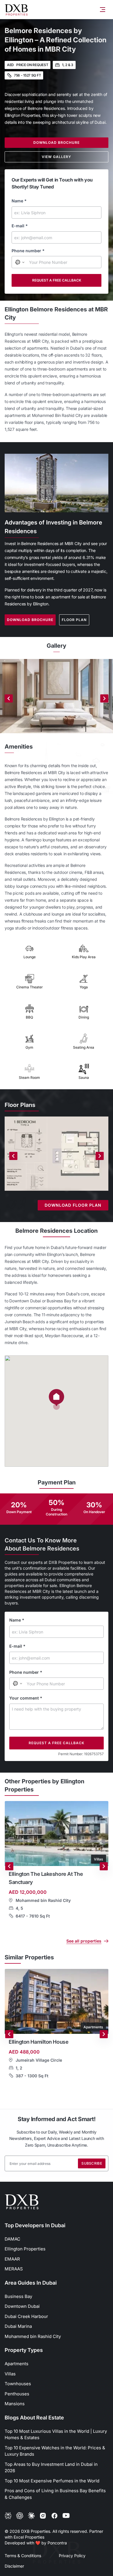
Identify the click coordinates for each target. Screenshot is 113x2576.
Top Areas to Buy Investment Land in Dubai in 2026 (51, 2468)
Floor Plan (74, 620)
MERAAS (14, 2269)
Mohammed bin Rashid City (33, 2336)
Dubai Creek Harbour (26, 2316)
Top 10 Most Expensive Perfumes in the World (52, 2481)
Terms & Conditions (23, 2556)
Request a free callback (57, 280)
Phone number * (28, 251)
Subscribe (92, 2163)
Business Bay (18, 2296)
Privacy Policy (72, 2556)
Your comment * (26, 1698)
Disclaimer (14, 2566)
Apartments (17, 2364)
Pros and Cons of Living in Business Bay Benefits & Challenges (55, 2494)
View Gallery (57, 157)
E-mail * (20, 226)
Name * (19, 201)
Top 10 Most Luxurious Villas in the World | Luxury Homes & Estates (56, 2435)
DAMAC (12, 2239)
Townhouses (18, 2384)
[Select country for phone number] (20, 262)
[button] (57, 1399)
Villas (10, 2374)
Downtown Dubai (22, 2306)
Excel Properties (29, 2537)
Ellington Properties (25, 2249)
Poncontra (57, 2543)
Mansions (15, 2404)
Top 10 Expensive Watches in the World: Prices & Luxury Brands (55, 2451)
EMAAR (12, 2259)
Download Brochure (57, 142)
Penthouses (17, 2394)
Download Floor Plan (73, 1205)
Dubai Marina (18, 2326)
